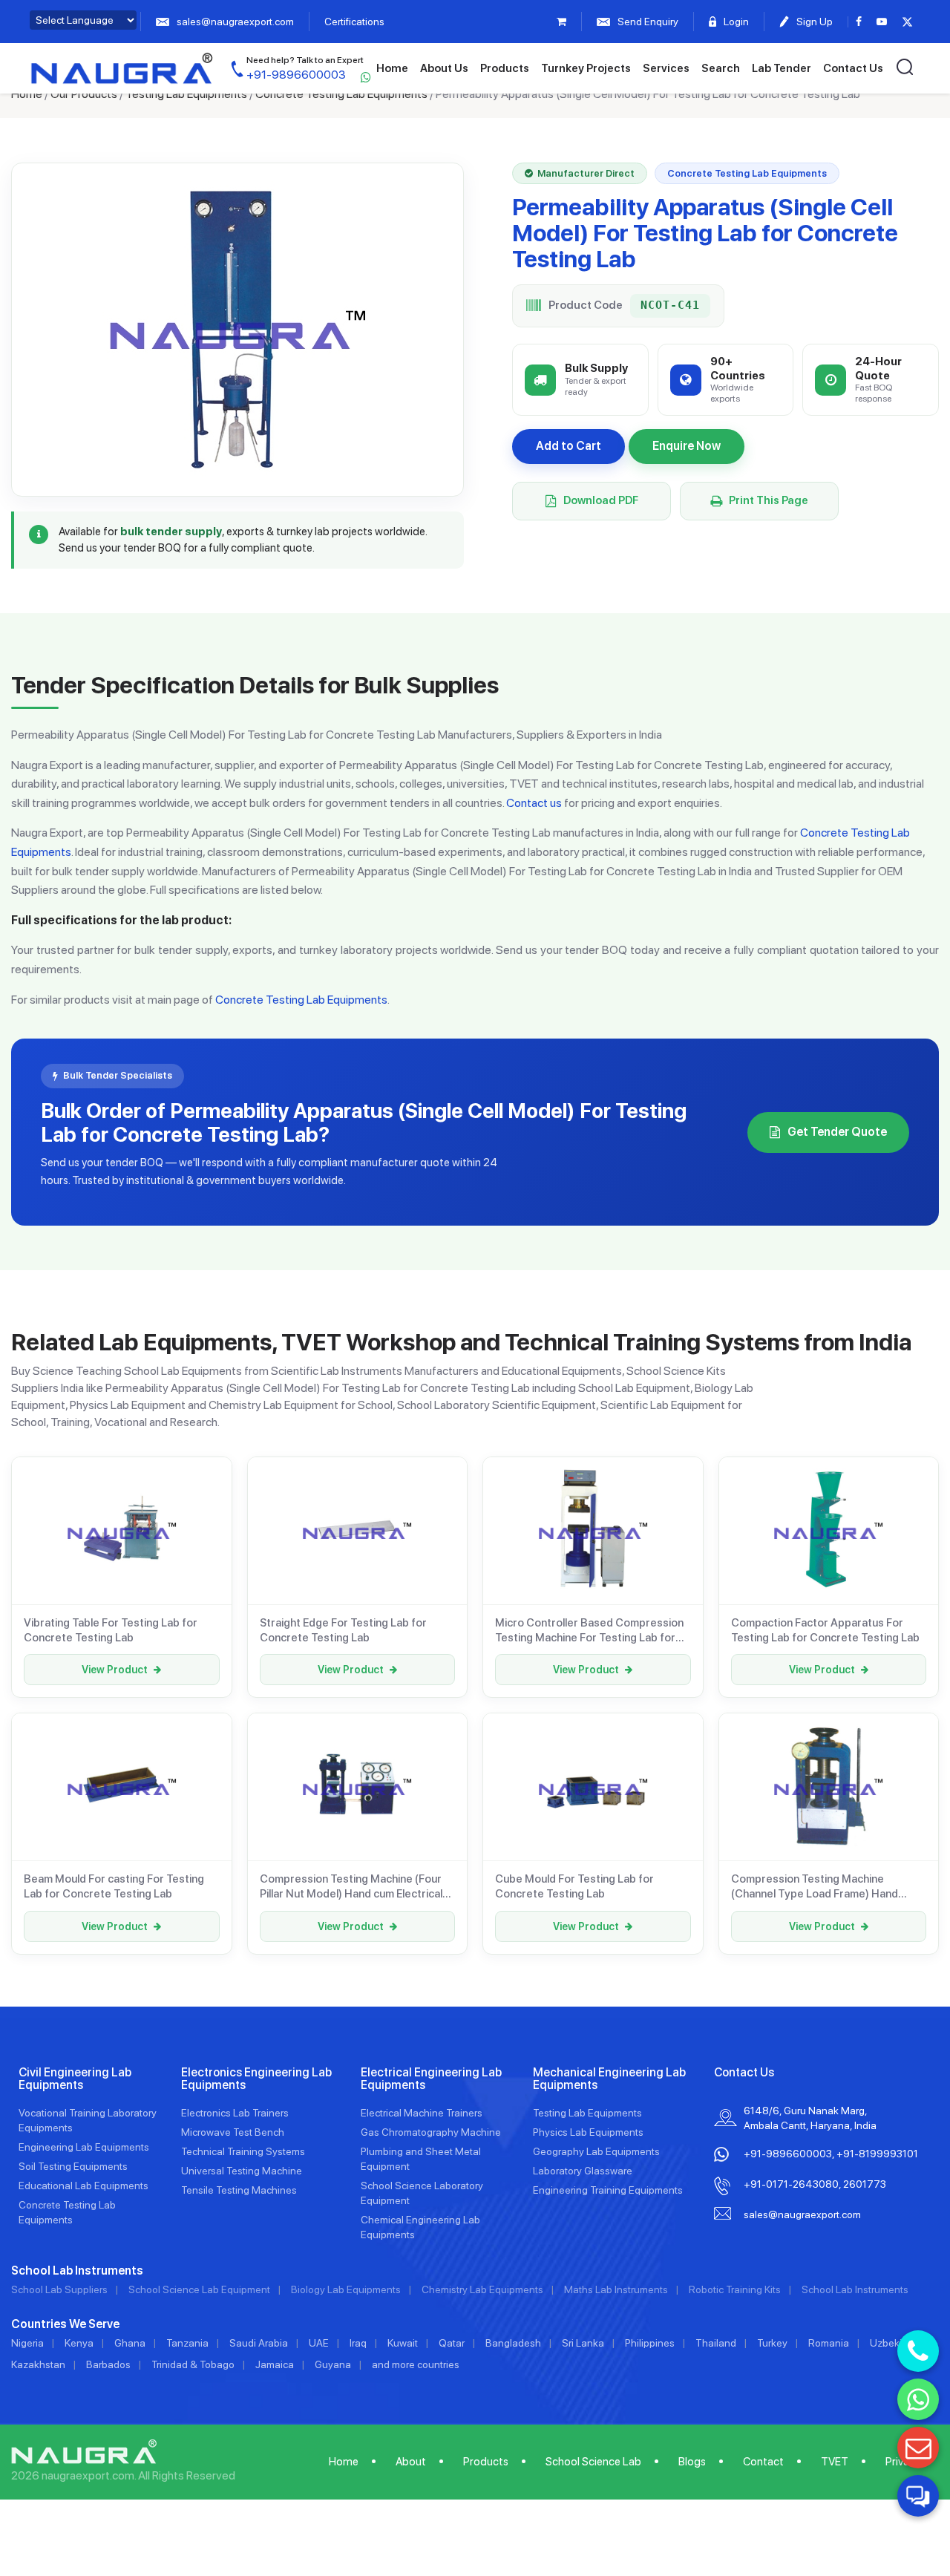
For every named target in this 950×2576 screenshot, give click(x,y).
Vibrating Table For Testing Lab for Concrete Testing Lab (111, 1630)
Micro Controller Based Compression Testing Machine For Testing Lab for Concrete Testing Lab (589, 1631)
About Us (444, 68)
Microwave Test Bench (233, 2132)
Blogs (692, 2462)
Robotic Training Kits (735, 2289)
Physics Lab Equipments (588, 2132)
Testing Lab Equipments (186, 94)
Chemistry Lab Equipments (482, 2289)
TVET (835, 2462)
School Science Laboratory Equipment (422, 2193)
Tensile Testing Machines (239, 2190)
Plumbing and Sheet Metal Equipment (421, 2159)
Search (721, 68)
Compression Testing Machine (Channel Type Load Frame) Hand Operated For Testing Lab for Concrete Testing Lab (815, 1887)
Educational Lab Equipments (83, 2186)
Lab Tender (782, 68)
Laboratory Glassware (583, 2171)
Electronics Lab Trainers (235, 2113)
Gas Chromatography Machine (431, 2132)
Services (666, 68)
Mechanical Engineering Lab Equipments (609, 2079)
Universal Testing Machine (242, 2171)
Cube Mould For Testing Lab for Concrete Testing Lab (574, 1886)
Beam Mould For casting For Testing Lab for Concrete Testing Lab (114, 1886)
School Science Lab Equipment (199, 2289)
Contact (763, 2462)
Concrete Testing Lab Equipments (341, 94)
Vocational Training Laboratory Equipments (88, 2120)
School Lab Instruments (855, 2289)
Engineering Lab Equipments (84, 2147)
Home (392, 68)
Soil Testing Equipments (73, 2166)
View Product (115, 1670)
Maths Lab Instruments (616, 2289)
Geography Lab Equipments (596, 2151)
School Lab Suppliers (59, 2289)
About (411, 2462)
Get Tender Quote (837, 1132)
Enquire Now (687, 446)
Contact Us (853, 68)
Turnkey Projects (586, 68)
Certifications (354, 22)
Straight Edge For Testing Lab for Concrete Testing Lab (343, 1630)
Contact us (534, 803)
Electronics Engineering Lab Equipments (256, 2079)
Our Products (84, 94)
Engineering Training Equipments (608, 2190)
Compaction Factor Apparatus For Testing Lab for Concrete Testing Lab (825, 1630)
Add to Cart (569, 446)
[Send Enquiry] (918, 2448)
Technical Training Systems (243, 2151)
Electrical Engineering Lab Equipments (431, 2079)
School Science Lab (593, 2462)
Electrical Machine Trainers (422, 2113)
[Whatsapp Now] (918, 2399)
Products (505, 68)
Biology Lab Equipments (346, 2289)
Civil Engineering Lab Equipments (75, 2079)
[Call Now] (918, 2351)
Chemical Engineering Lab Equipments (420, 2227)
